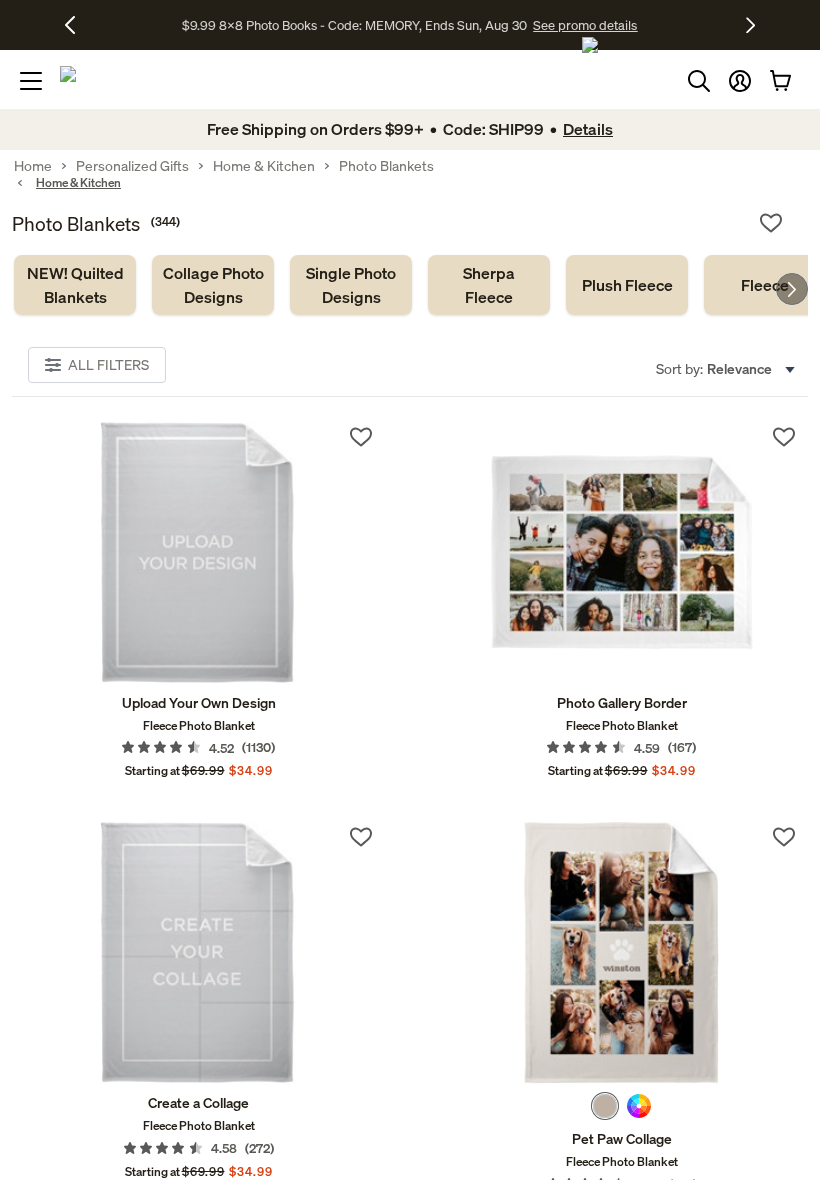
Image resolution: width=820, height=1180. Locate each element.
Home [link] (33, 166)
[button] (740, 81)
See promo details (585, 25)
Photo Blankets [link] (386, 166)
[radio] (605, 1106)
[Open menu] (31, 81)
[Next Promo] (750, 25)
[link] (75, 285)
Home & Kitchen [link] (264, 166)
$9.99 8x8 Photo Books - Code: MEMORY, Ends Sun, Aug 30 (354, 25)
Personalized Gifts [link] (132, 166)
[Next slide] (792, 289)
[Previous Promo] (77, 25)
